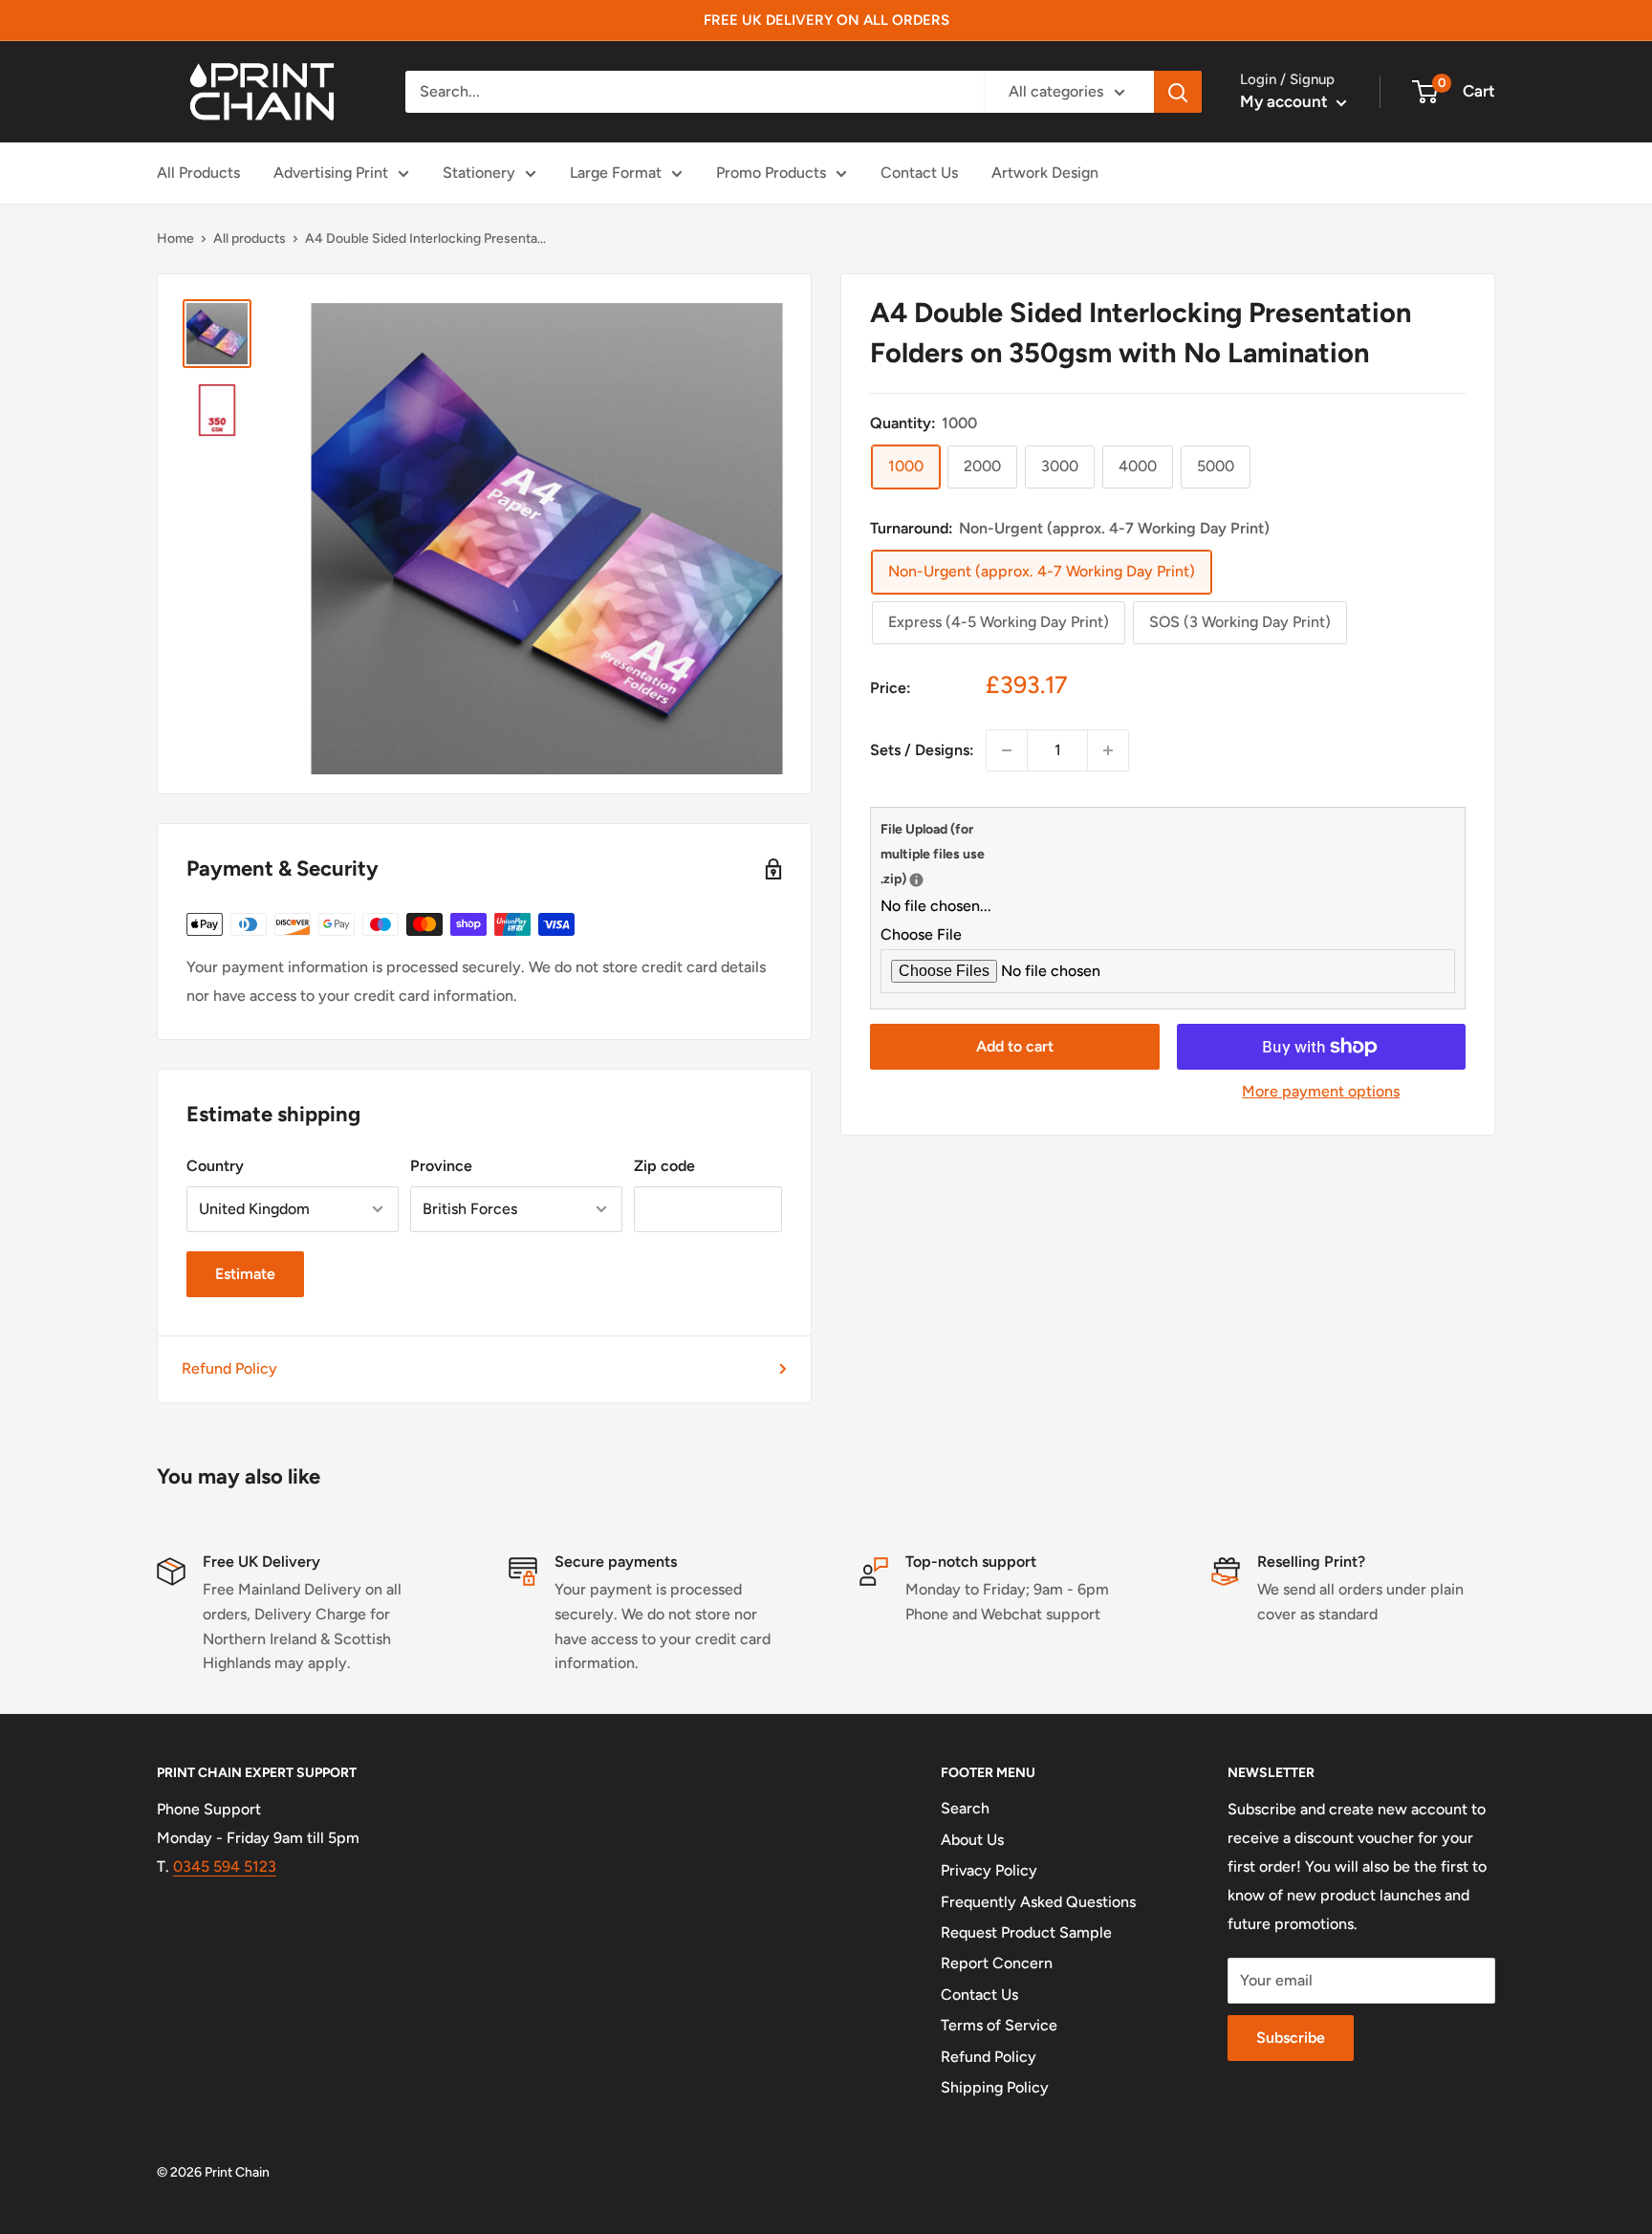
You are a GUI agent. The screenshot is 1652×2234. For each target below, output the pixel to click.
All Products (198, 173)
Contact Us (919, 173)
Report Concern (997, 1963)
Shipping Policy (995, 2087)
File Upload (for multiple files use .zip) (943, 854)
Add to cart (1015, 1046)
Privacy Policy (989, 1870)
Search (965, 1808)
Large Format (616, 173)
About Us (972, 1840)
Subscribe (1291, 2038)
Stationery (479, 173)
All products (250, 239)
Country (215, 1166)
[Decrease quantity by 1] (1007, 750)
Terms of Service (999, 2025)
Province (441, 1166)
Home (175, 239)
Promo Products (771, 173)
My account (1286, 101)
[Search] (1178, 92)
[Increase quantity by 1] (1108, 750)
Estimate (245, 1274)
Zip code (664, 1166)
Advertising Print (331, 173)
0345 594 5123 (225, 1866)
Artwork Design (1045, 173)
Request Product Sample (1026, 1932)
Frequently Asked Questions (1038, 1902)
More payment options (1321, 1091)
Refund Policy (229, 1368)
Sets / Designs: (922, 750)
